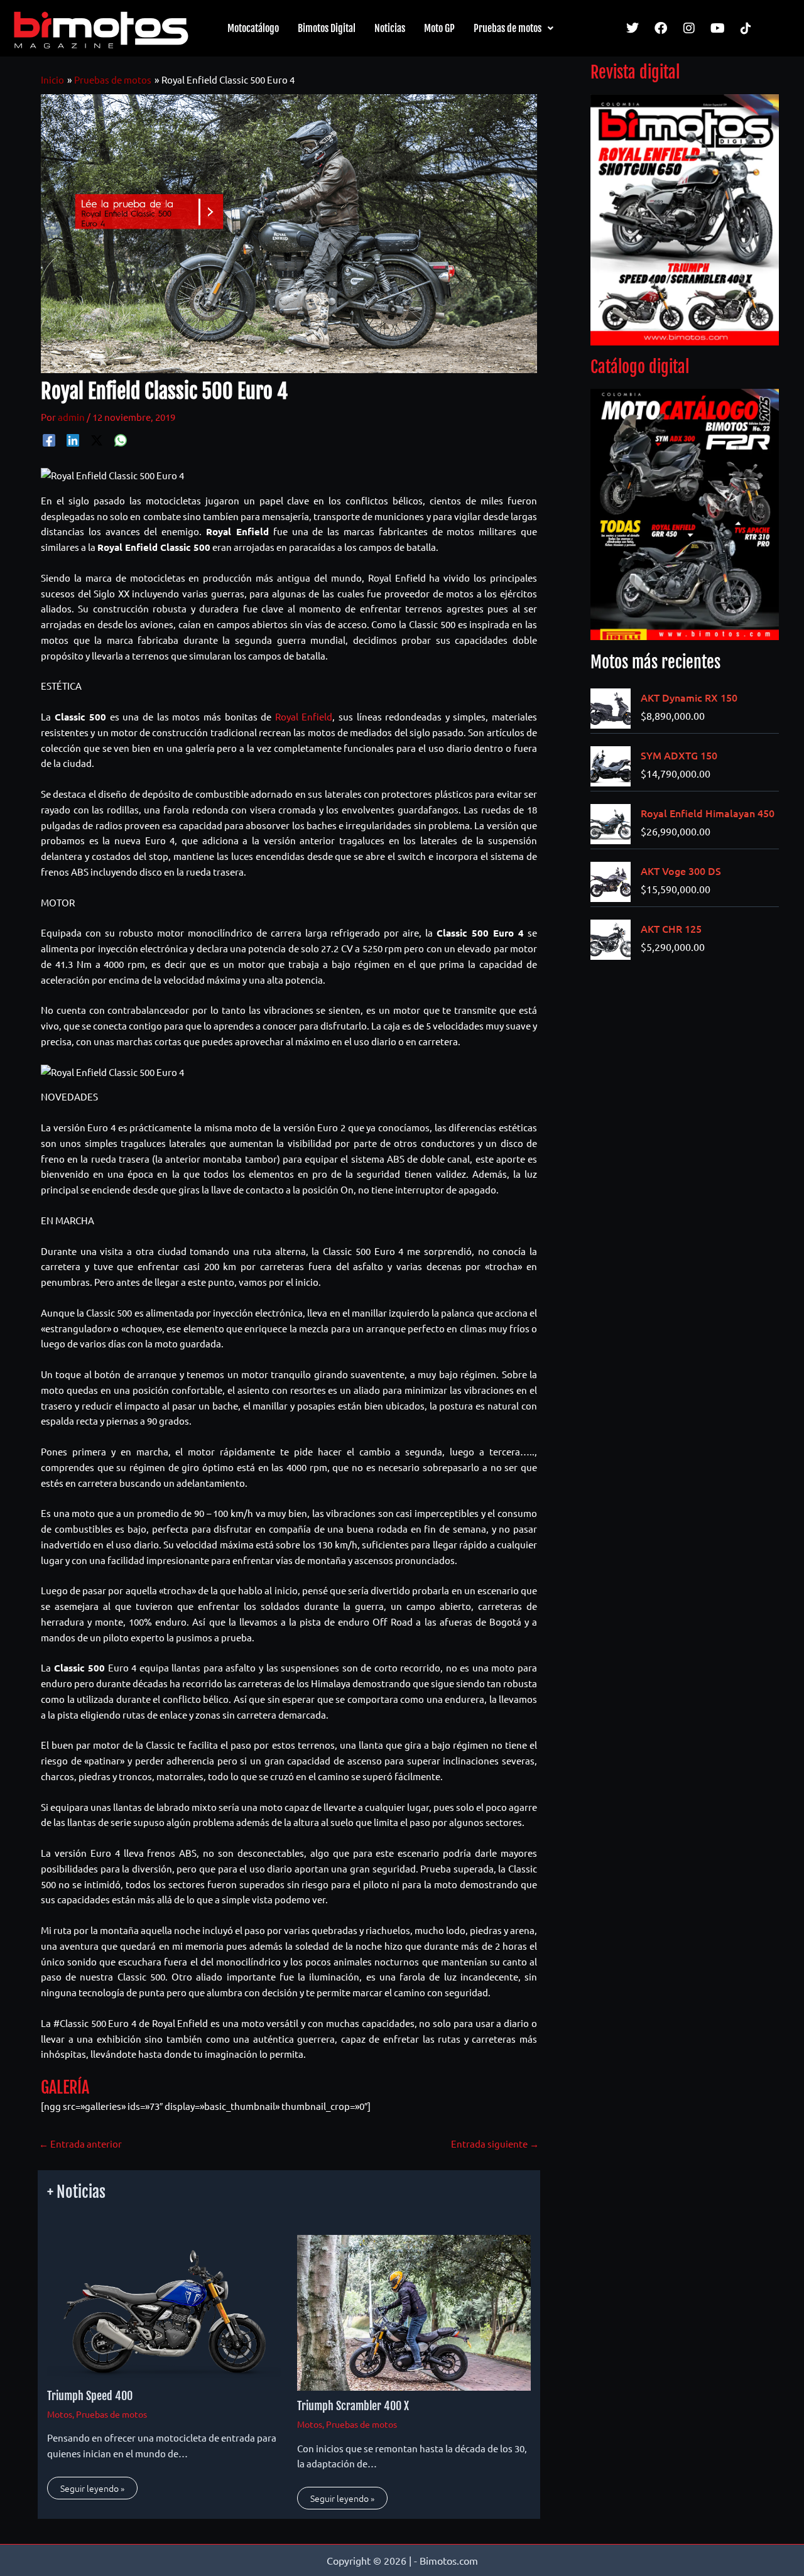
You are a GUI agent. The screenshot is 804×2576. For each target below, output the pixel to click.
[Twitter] (97, 440)
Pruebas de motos (508, 28)
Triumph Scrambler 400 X (353, 2406)
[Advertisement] (685, 1165)
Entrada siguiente (495, 2144)
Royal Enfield (304, 716)
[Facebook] (49, 440)
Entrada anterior (80, 2144)
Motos (60, 2414)
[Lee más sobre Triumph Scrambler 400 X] (414, 2311)
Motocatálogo (253, 28)
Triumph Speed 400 (90, 2396)
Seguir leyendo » (92, 2488)
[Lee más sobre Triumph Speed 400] (164, 2306)
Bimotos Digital (327, 28)
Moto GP (439, 28)
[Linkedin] (73, 440)
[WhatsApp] (121, 440)
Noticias (390, 28)
